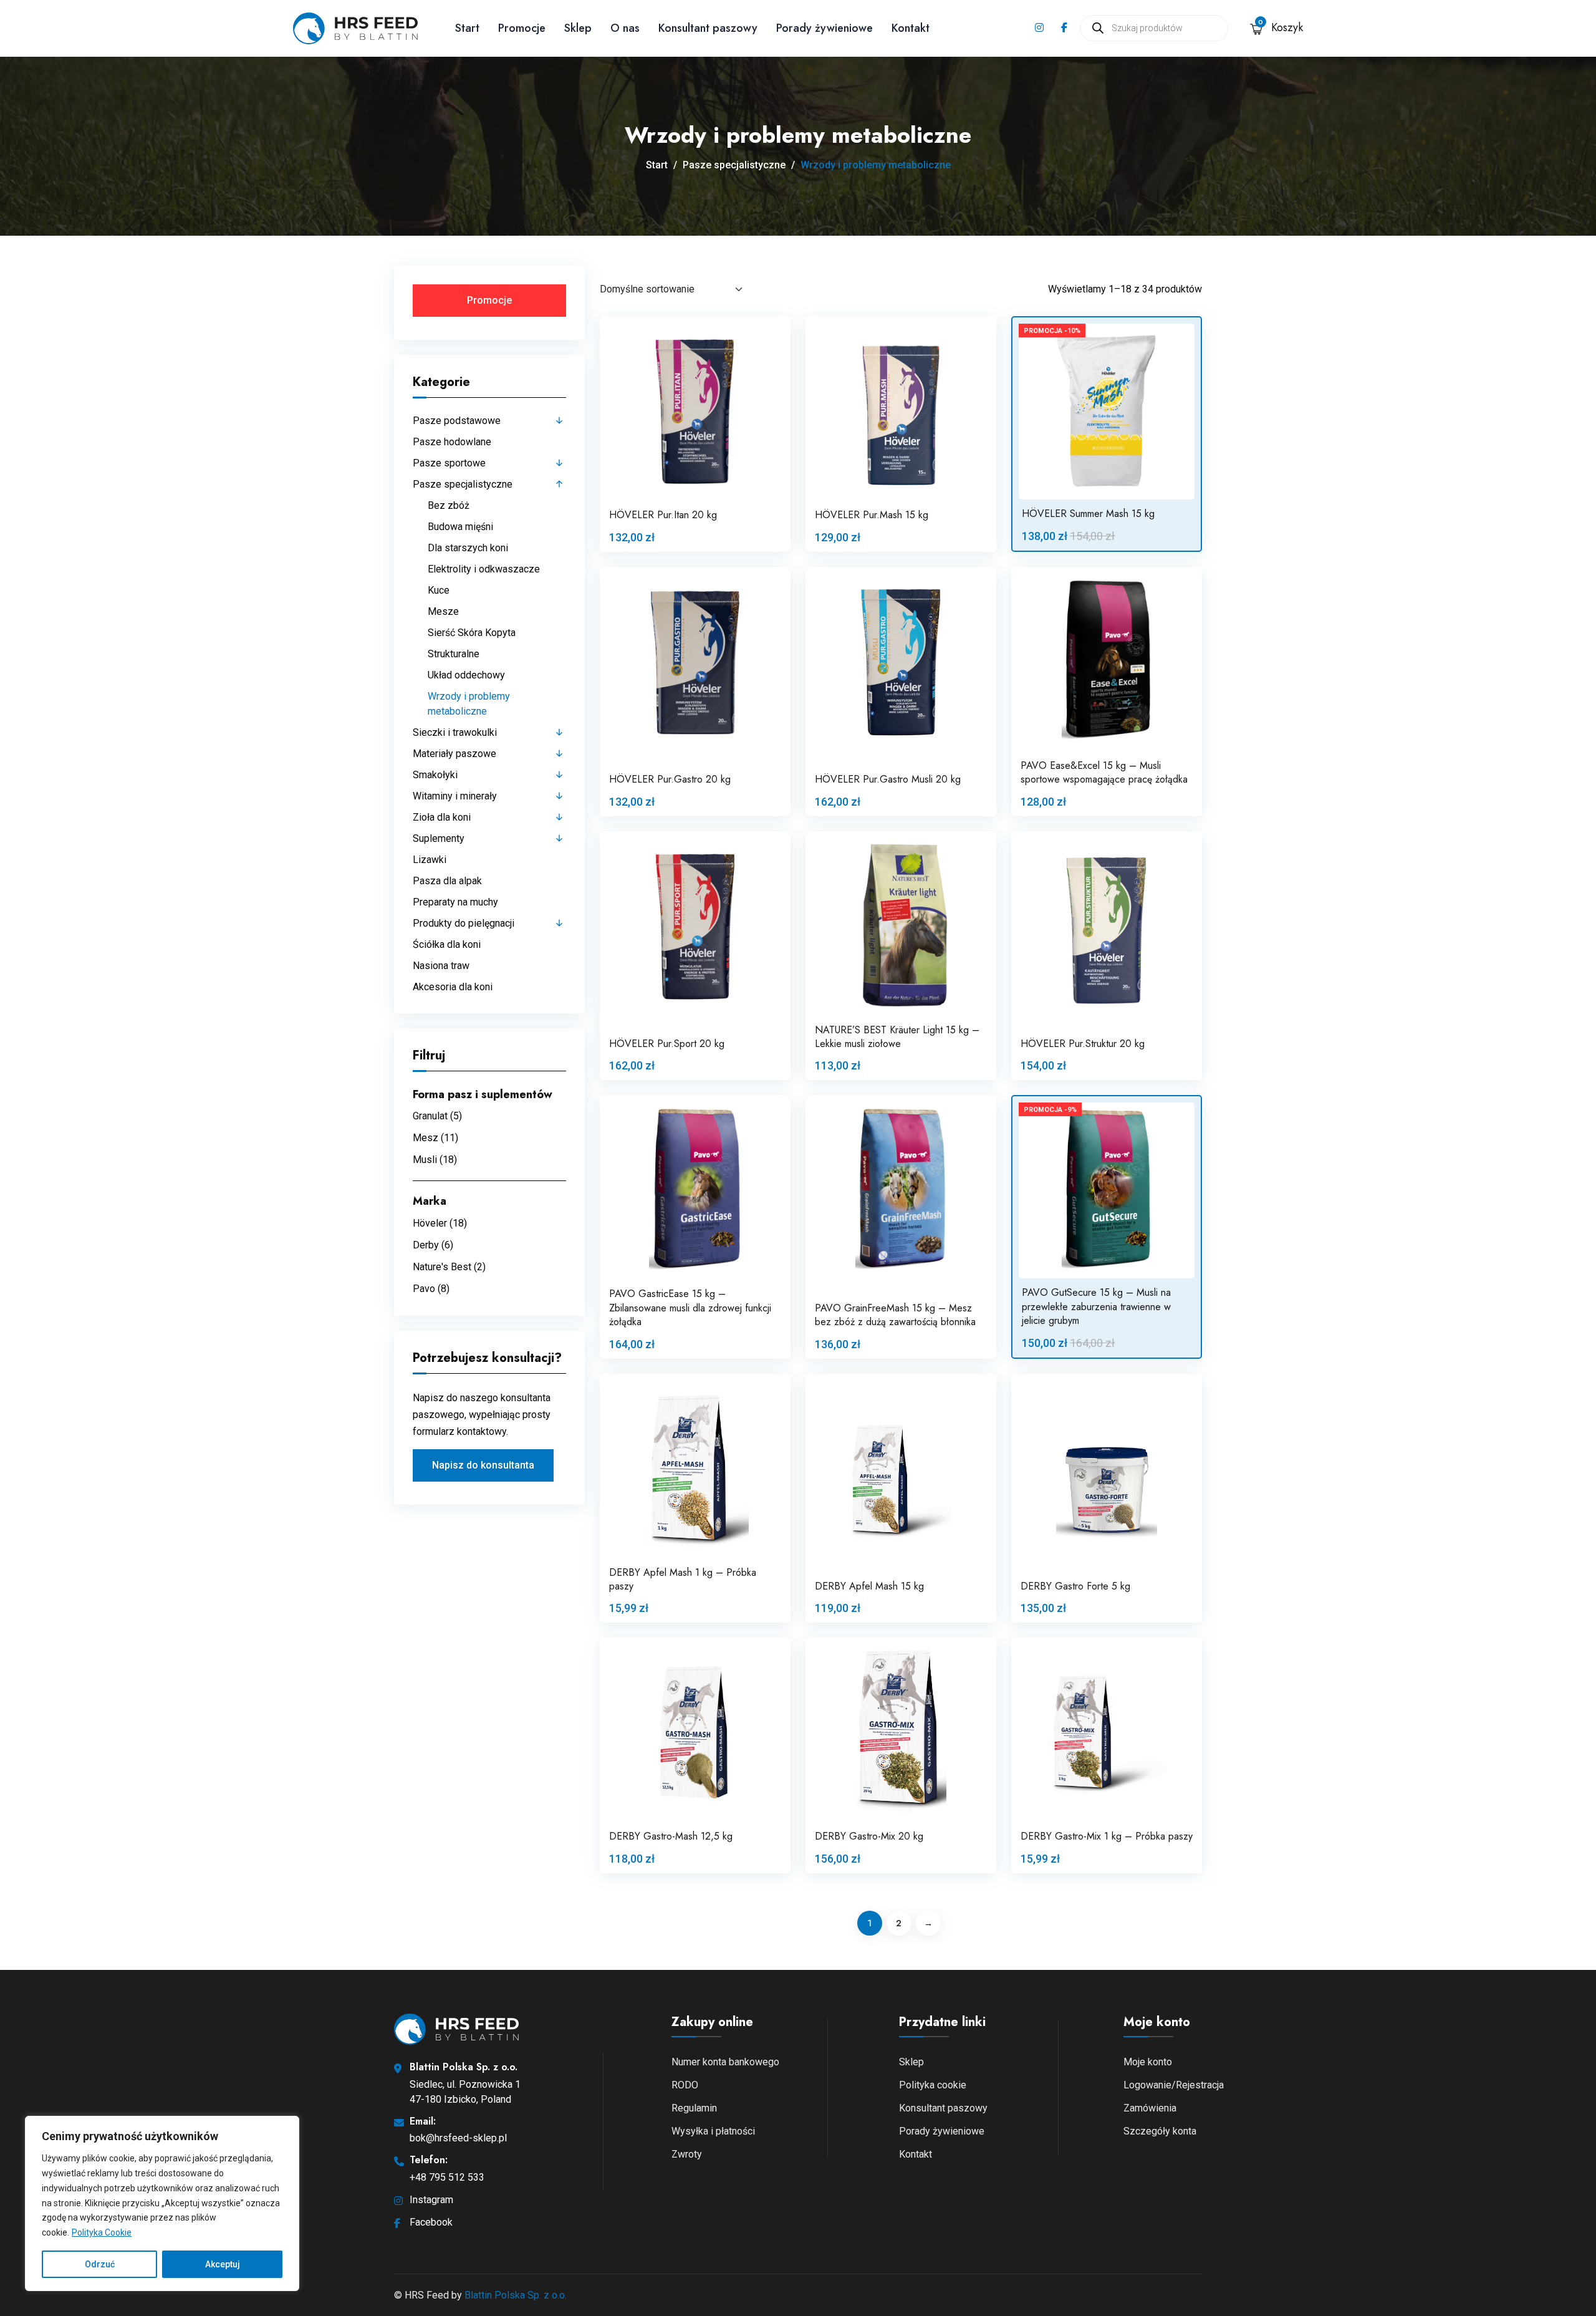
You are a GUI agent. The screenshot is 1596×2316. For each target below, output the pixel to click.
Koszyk (1281, 27)
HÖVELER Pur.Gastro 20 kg (670, 779)
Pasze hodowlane (452, 442)
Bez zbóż (449, 505)
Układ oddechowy (466, 675)
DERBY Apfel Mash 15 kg (869, 1586)
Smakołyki (435, 775)
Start (467, 28)
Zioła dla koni (442, 817)
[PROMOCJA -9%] (1107, 1190)
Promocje (522, 28)
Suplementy (439, 838)
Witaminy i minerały (455, 796)
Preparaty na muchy (455, 902)
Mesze (443, 611)
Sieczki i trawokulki (455, 732)
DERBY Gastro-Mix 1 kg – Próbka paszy (1107, 1836)
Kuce (439, 590)
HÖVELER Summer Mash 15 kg (1088, 514)
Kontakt (911, 28)
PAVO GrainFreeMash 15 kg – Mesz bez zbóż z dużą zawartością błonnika (895, 1315)
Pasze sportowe (449, 463)
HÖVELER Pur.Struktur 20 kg (1083, 1044)
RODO (685, 2085)
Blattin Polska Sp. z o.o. (516, 2295)
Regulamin (694, 2108)
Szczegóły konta (1160, 2131)
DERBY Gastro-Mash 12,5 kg (671, 1836)
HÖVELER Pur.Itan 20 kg (663, 515)
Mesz (425, 1138)
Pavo (424, 1289)
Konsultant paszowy (708, 28)
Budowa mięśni (460, 527)
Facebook (431, 2222)
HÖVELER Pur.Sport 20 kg (667, 1044)
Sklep (578, 28)
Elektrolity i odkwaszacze (484, 569)
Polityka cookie (933, 2085)
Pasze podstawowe (457, 421)
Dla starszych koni (468, 548)
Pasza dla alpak (447, 881)
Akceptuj (223, 2264)
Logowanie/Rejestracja (1174, 2085)
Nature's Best (442, 1267)
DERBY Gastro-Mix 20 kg (869, 1836)
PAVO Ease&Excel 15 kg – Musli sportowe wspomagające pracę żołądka (1104, 772)
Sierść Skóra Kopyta (472, 633)
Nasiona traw (441, 966)
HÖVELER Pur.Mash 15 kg (872, 515)
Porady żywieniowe (824, 28)
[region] (162, 2203)
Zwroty (687, 2154)
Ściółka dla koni (447, 944)
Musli (425, 1160)
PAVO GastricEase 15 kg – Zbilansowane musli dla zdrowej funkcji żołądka (690, 1308)
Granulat (430, 1116)
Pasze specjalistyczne (734, 165)
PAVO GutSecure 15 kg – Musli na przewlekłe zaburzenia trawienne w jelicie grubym (1096, 1306)
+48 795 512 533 (447, 2177)
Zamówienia (1150, 2108)
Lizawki (430, 860)
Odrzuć (100, 2264)
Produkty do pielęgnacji (464, 923)
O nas (625, 28)
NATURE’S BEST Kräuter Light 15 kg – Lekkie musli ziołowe (897, 1037)
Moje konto (1148, 2062)
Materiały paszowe (454, 754)
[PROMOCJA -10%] (1107, 411)
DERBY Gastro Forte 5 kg (1075, 1586)
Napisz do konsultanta (483, 1465)
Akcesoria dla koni (453, 987)
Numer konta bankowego (725, 2062)
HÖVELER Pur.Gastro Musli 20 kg (888, 779)
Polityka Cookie (102, 2232)
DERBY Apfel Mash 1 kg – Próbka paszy (683, 1579)
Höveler (430, 1223)
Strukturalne (454, 654)
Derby (426, 1245)
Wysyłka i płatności (713, 2131)
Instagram (431, 2200)
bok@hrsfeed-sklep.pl (458, 2138)
